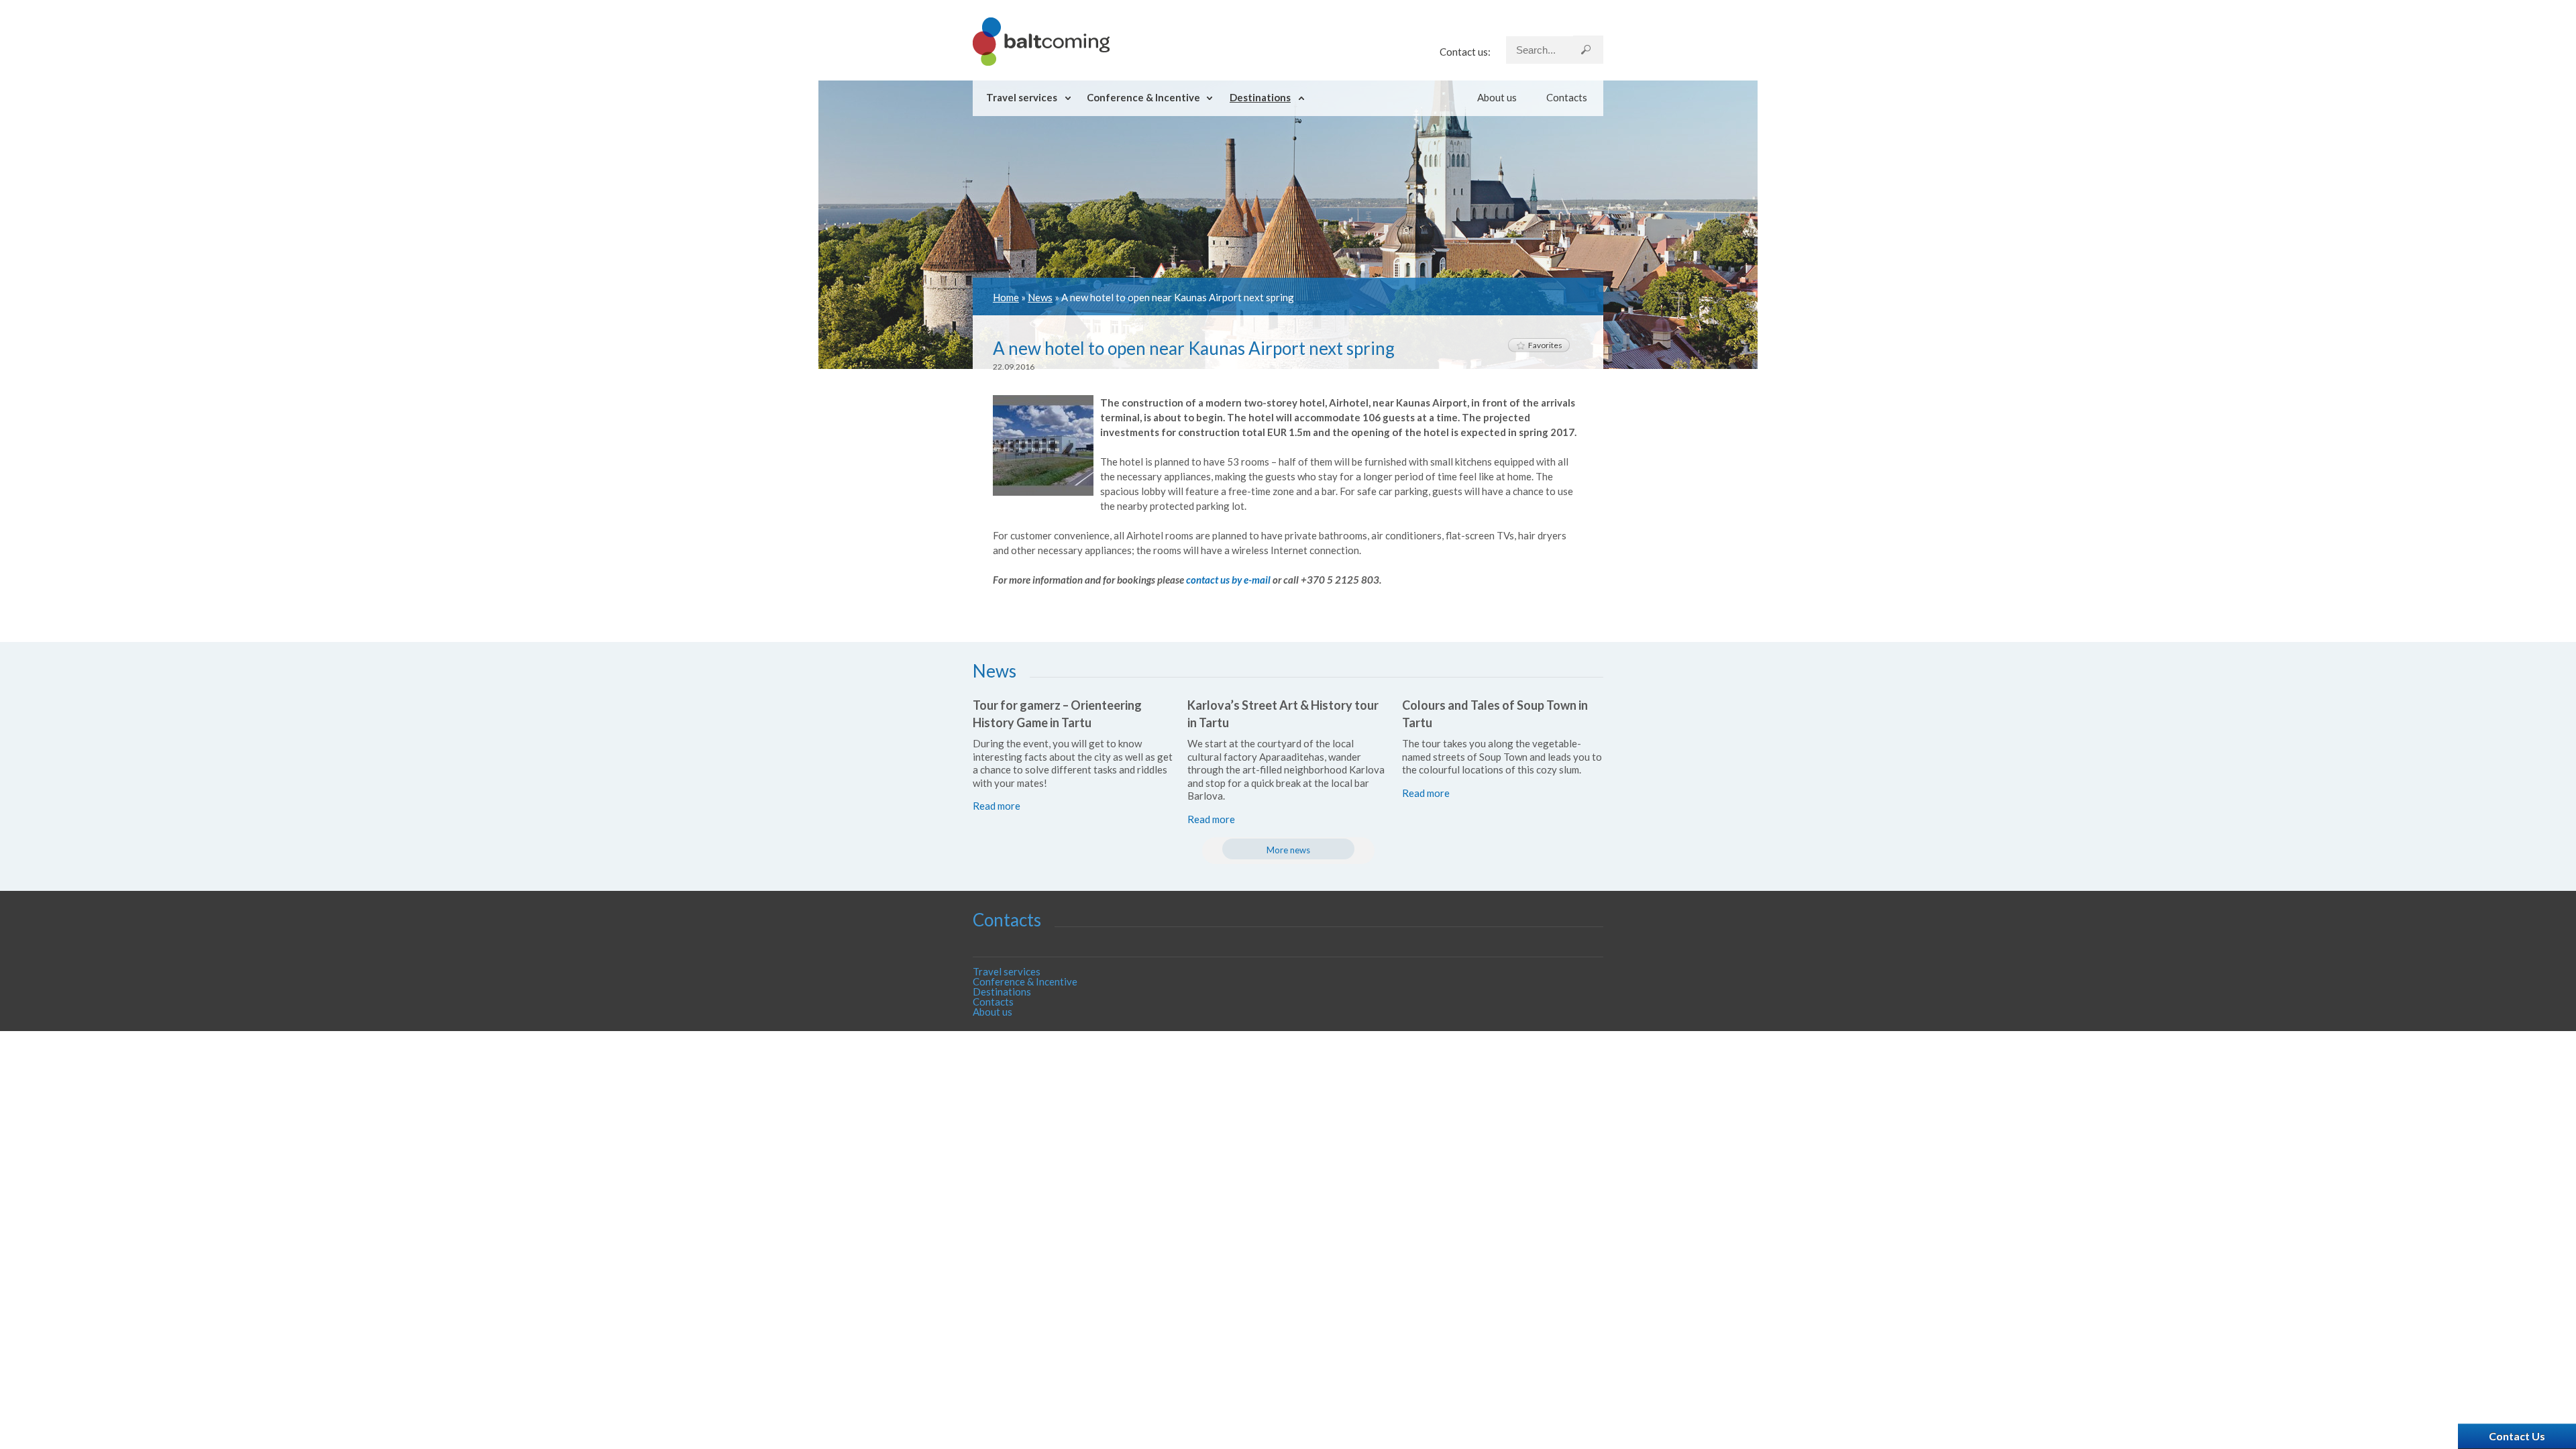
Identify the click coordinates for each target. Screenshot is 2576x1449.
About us (1497, 97)
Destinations (1260, 97)
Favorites (1545, 345)
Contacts (1567, 97)
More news (1288, 850)
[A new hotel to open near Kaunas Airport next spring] (1043, 492)
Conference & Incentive (1143, 97)
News (1040, 297)
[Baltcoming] (1041, 62)
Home (1006, 297)
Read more (997, 806)
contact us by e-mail (1228, 580)
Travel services (1022, 97)
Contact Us (2517, 1436)
